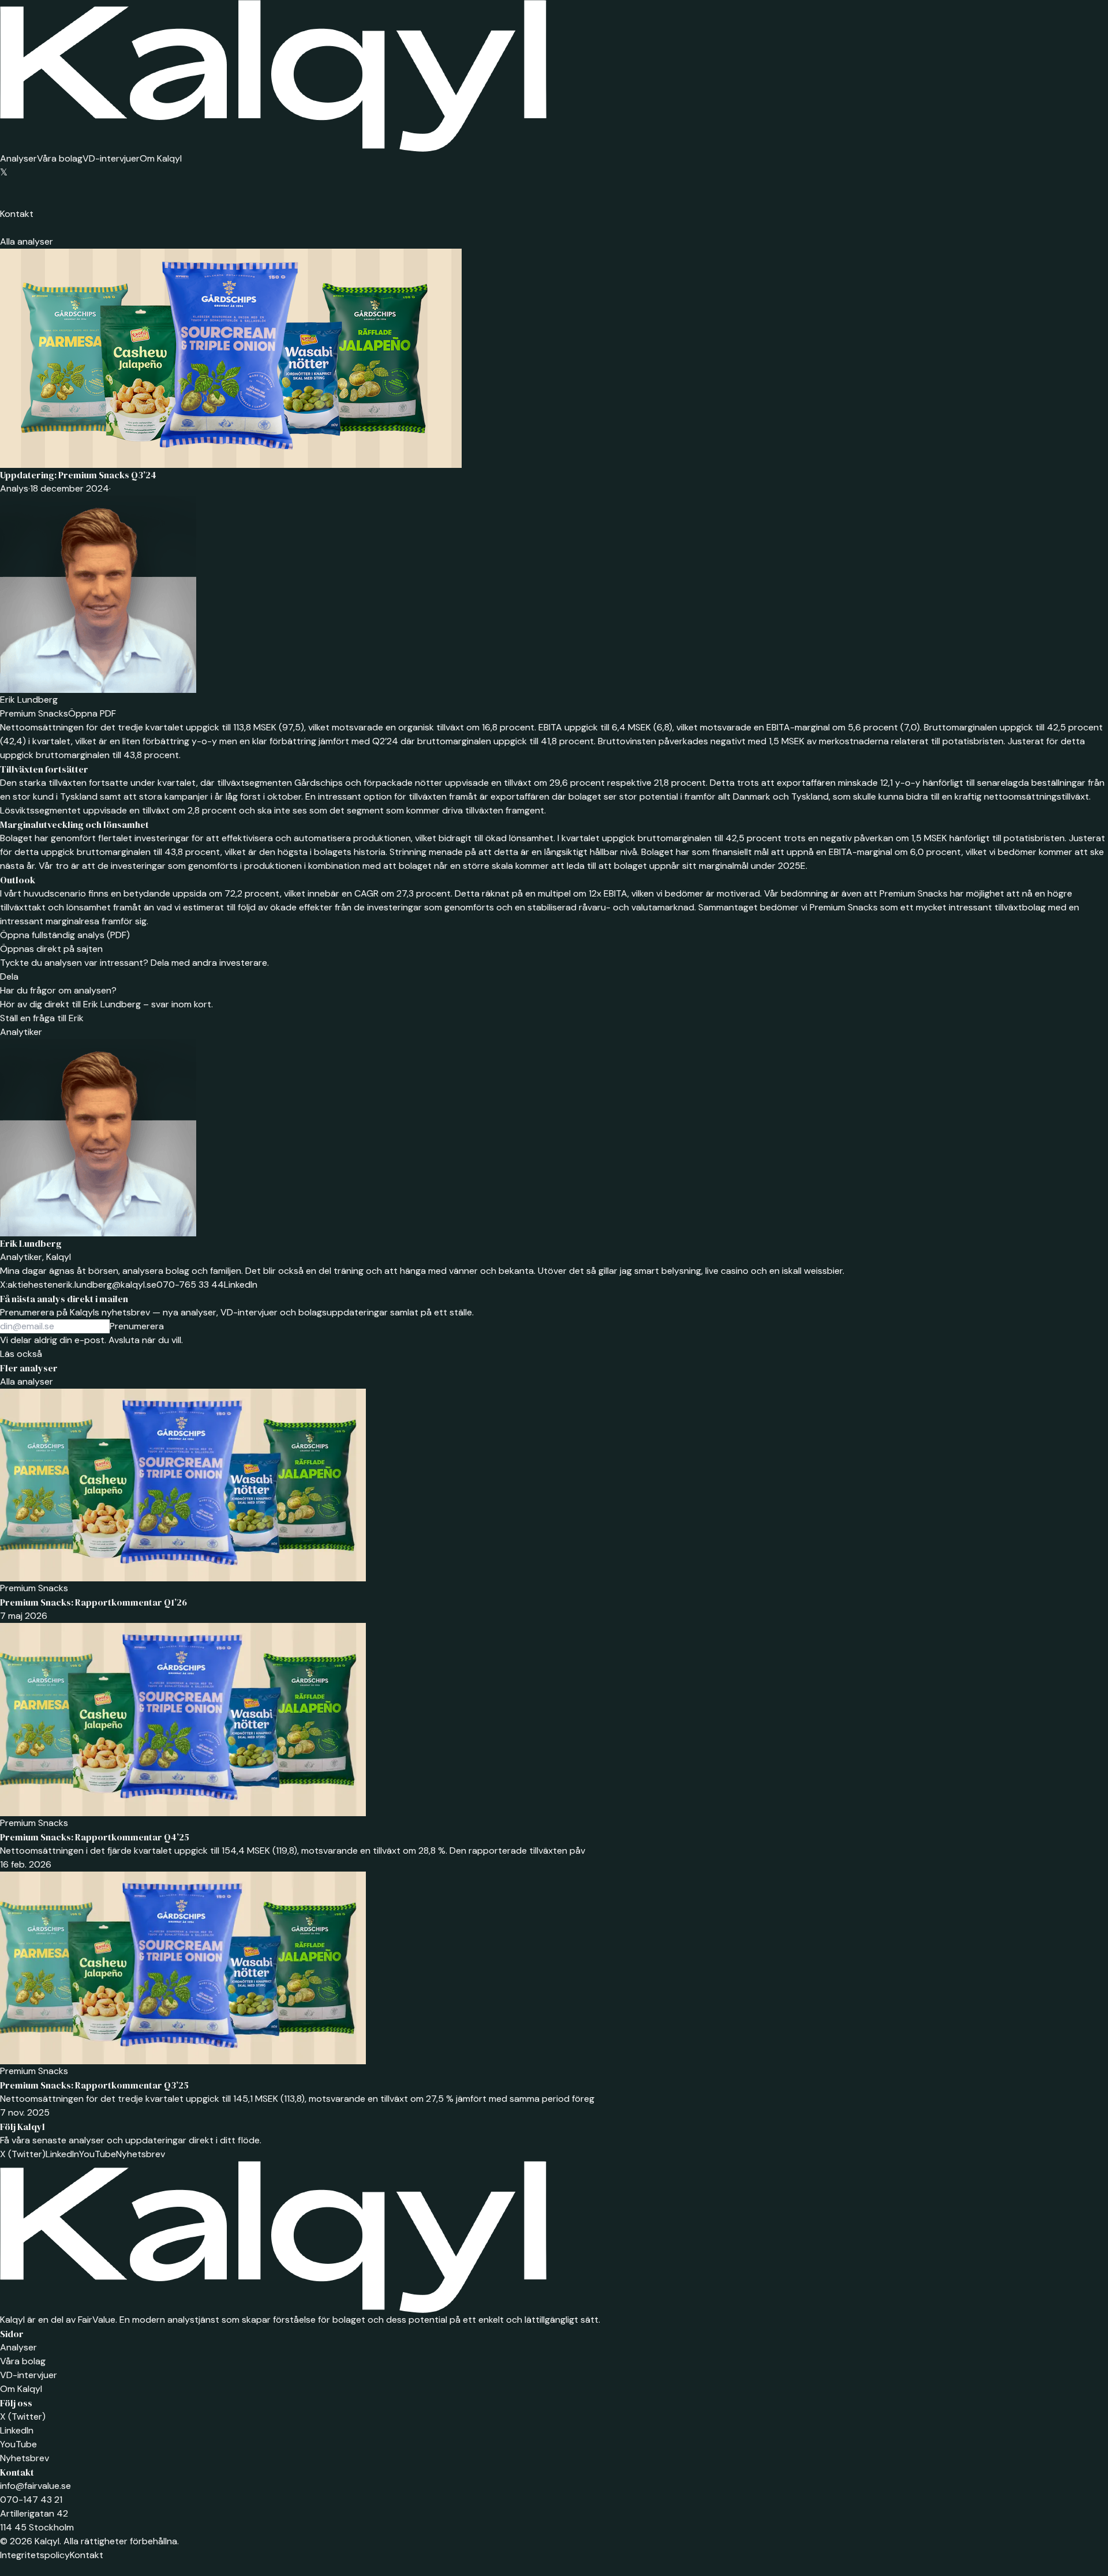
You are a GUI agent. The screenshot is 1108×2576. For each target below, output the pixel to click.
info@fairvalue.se (35, 2486)
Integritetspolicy (35, 2555)
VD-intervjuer (111, 158)
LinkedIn (241, 1285)
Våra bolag (60, 158)
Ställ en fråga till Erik (42, 1018)
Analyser (18, 158)
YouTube (98, 2154)
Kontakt (17, 214)
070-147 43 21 (31, 2500)
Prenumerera (137, 1326)
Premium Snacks (34, 713)
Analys (14, 488)
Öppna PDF (92, 713)
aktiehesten (29, 1285)
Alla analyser (27, 241)
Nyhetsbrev (141, 2154)
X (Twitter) (23, 2154)
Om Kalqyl (161, 158)
